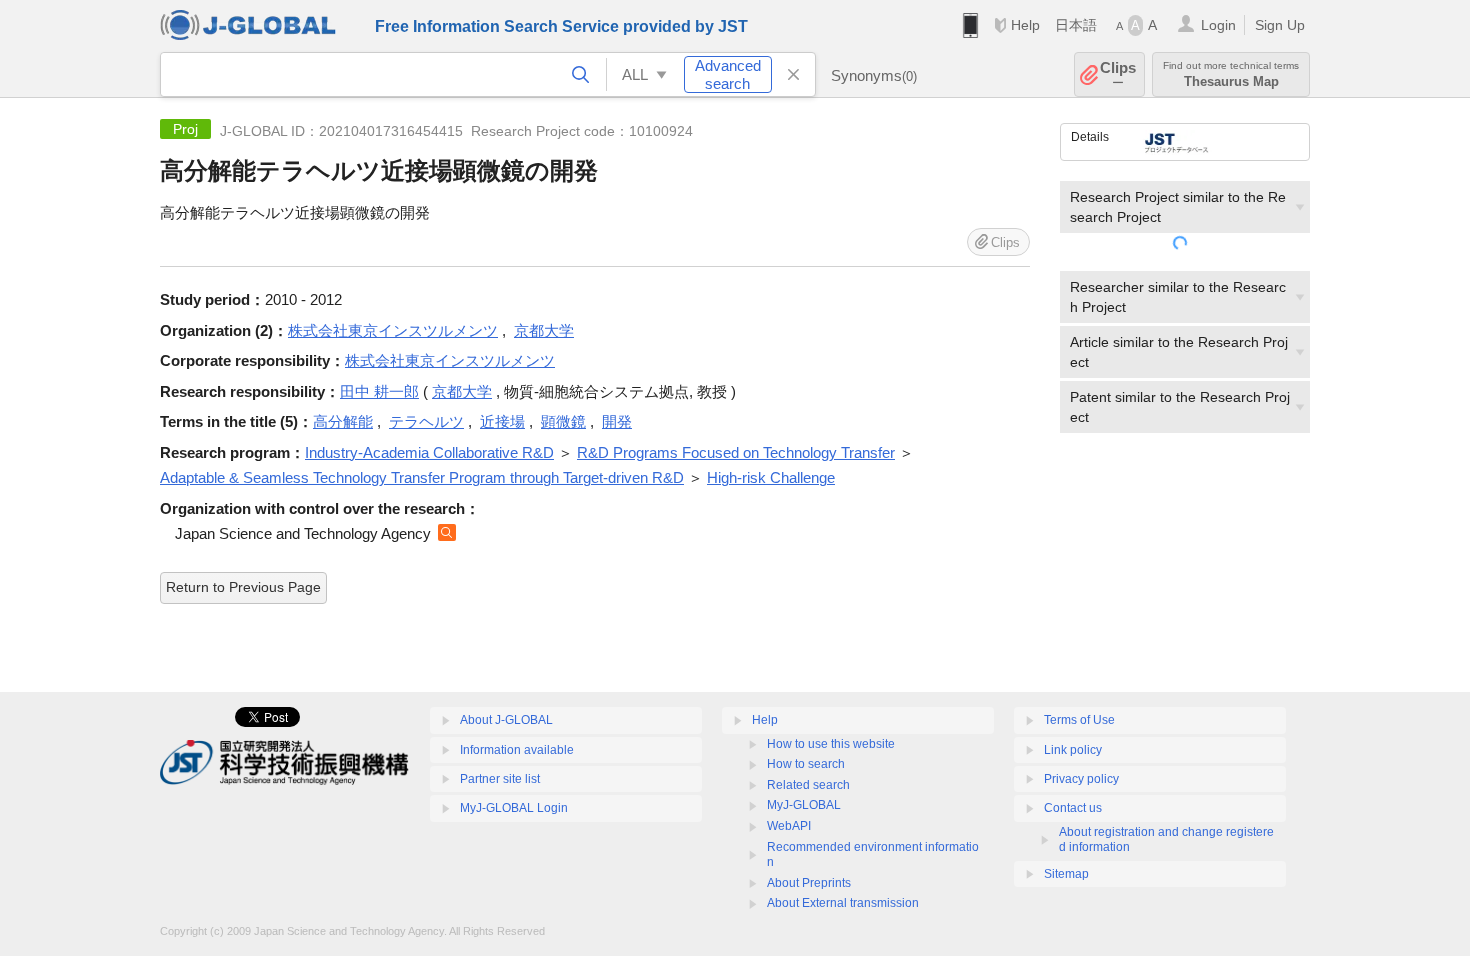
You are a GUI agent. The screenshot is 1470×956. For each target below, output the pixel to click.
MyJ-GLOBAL (804, 805)
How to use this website (831, 744)
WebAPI (789, 826)
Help (1025, 25)
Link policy (1073, 750)
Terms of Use (1079, 720)
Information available (517, 750)
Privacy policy (1081, 779)
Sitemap (1066, 874)
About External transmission (843, 903)
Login (1218, 25)
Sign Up (1280, 25)
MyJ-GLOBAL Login (514, 808)
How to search (806, 764)
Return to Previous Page (243, 587)
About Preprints (809, 883)
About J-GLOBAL (506, 720)
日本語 (1076, 25)
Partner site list (500, 779)
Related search (808, 785)
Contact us (1073, 808)
